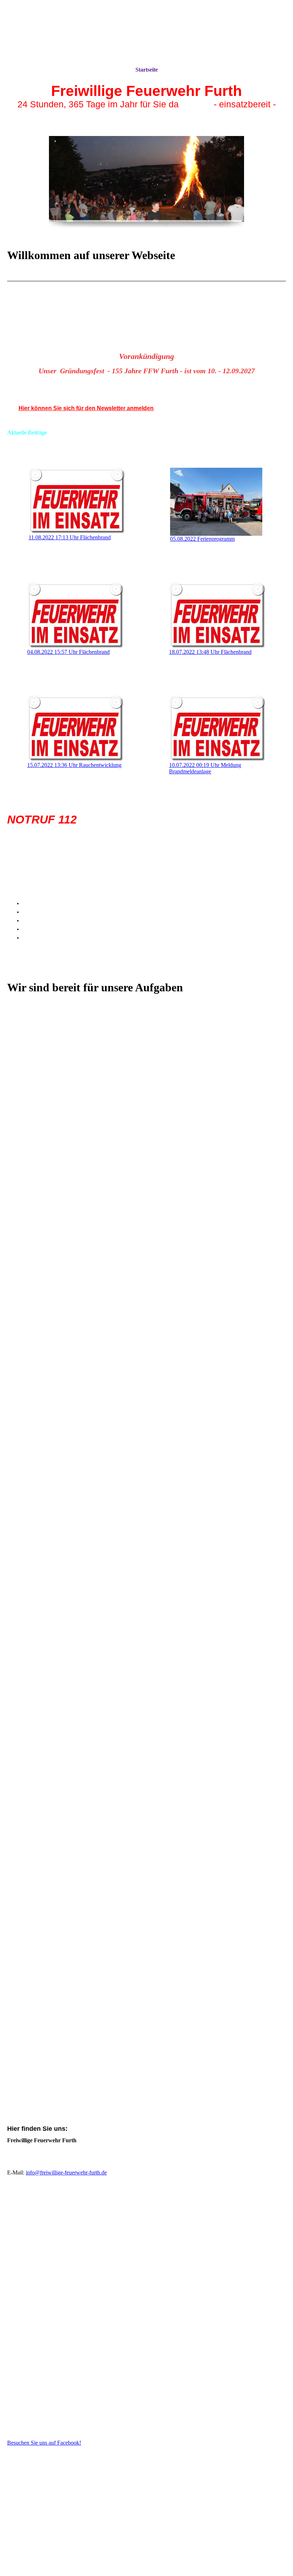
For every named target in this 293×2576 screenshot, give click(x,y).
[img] (146, 33)
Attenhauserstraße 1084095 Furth (36, 2157)
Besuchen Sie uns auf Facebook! (44, 2443)
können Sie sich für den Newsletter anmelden (92, 408)
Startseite (147, 70)
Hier (24, 408)
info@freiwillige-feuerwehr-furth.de (66, 2172)
